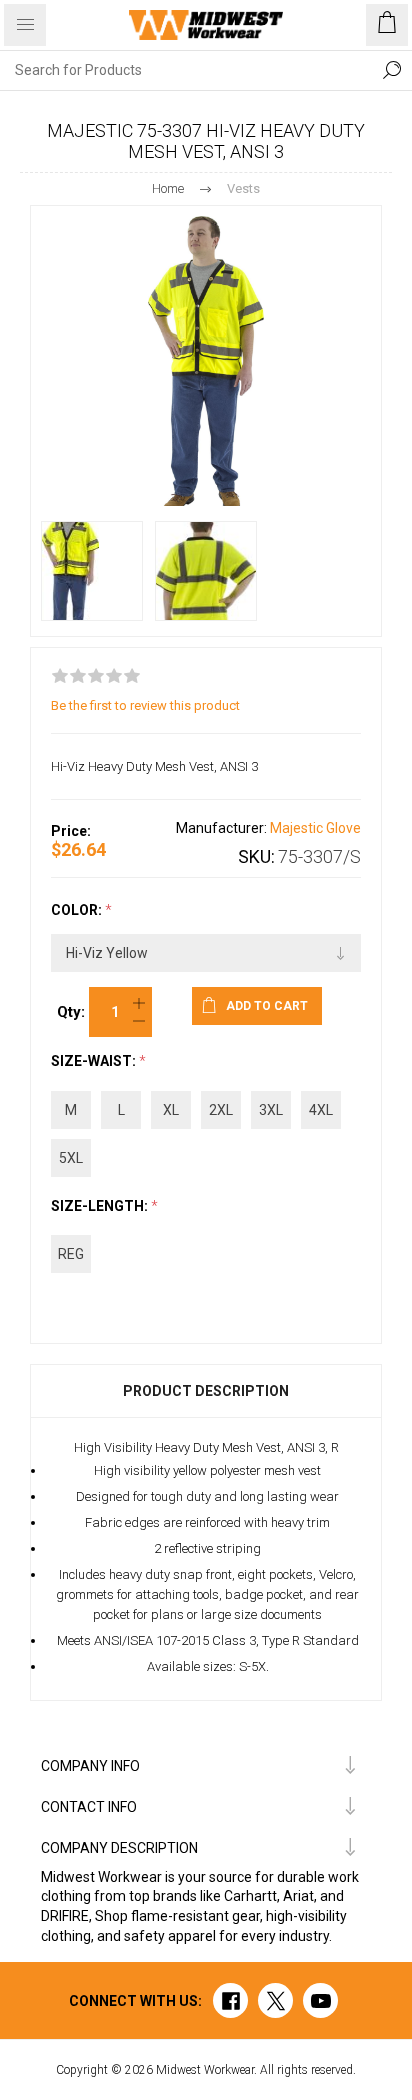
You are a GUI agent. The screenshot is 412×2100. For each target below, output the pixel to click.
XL (171, 1110)
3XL (271, 1110)
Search (392, 70)
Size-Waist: (95, 1062)
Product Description (206, 1391)
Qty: (71, 1012)
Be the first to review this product (145, 705)
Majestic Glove (315, 828)
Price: (71, 831)
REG (71, 1254)
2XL (221, 1110)
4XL (321, 1110)
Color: (78, 910)
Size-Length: (101, 1206)
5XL (71, 1158)
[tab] (206, 1391)
